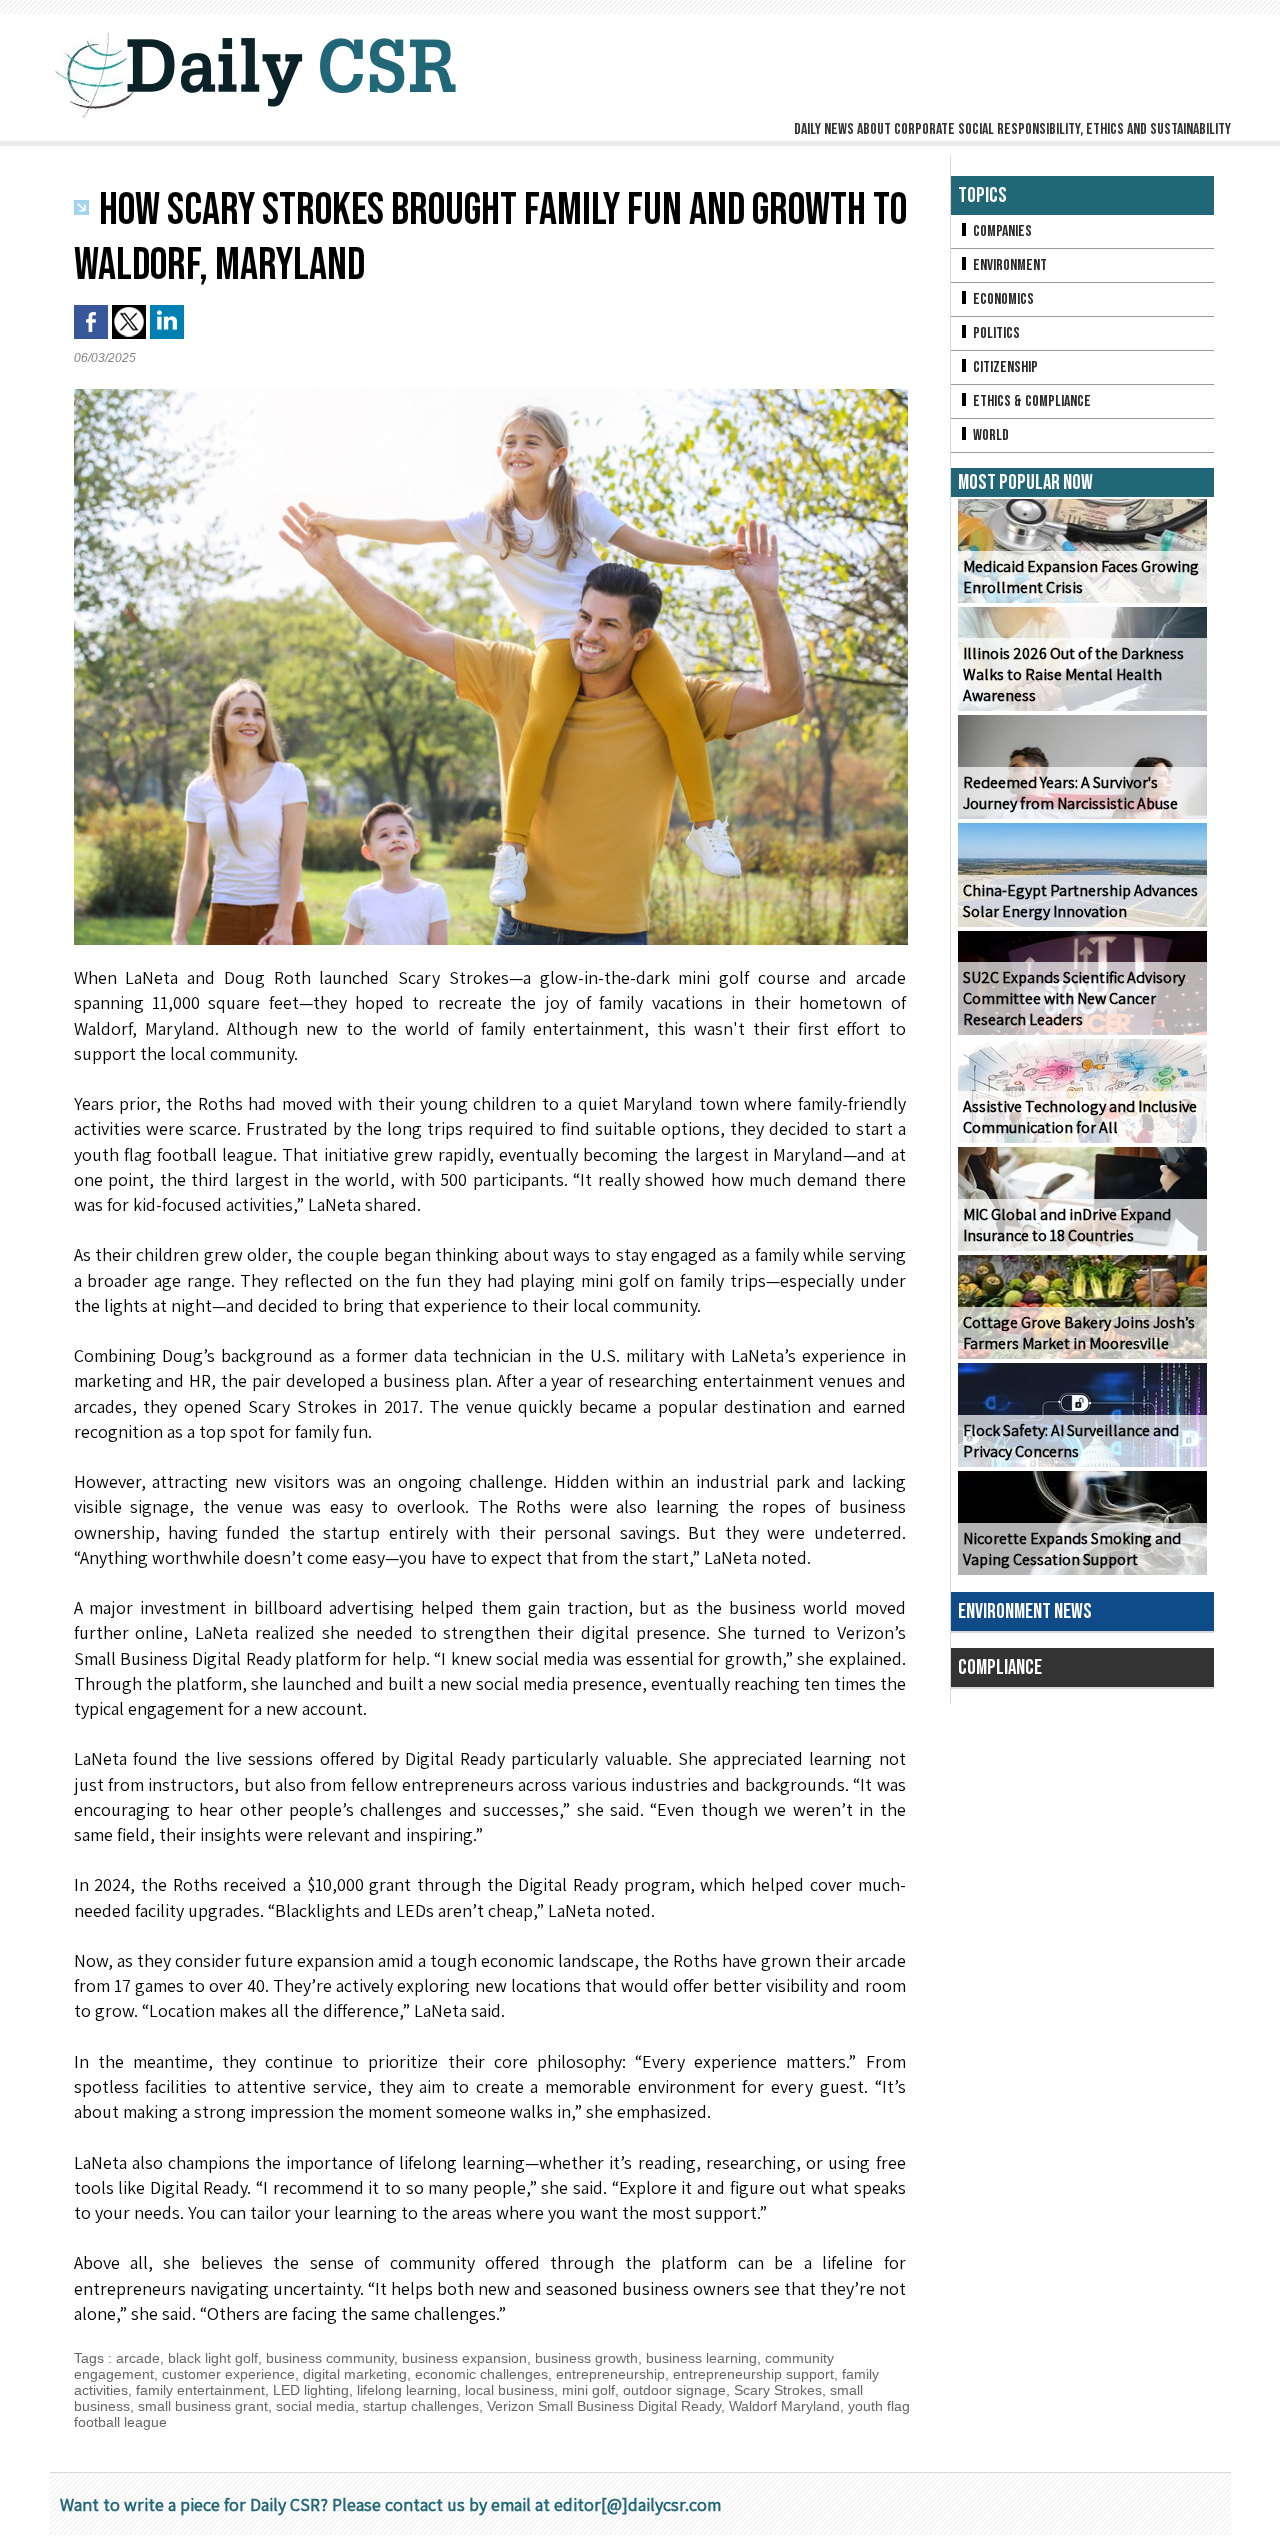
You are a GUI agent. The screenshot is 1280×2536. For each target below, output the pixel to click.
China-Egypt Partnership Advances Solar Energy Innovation (1080, 901)
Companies (1001, 231)
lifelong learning (407, 2390)
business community (330, 2358)
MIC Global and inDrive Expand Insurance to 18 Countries (1067, 1225)
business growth (586, 2358)
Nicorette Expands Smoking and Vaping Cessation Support (1072, 1549)
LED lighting (311, 2390)
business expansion (464, 2358)
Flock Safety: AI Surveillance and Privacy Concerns (1071, 1441)
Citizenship (1004, 367)
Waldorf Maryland (784, 2406)
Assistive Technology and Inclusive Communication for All (1080, 1117)
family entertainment (200, 2390)
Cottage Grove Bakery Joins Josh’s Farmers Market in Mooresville (1079, 1333)
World (989, 435)
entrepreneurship (610, 2374)
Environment (1008, 265)
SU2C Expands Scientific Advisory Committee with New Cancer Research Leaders (1074, 998)
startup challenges (421, 2406)
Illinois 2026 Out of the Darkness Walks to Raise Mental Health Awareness (1073, 674)
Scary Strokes (778, 2390)
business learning (701, 2358)
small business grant (203, 2406)
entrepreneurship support (753, 2374)
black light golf (213, 2358)
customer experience (228, 2374)
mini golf (588, 2390)
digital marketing (355, 2374)
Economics (1002, 299)
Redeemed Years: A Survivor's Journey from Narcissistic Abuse (1070, 793)
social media (315, 2406)
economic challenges (481, 2374)
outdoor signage (674, 2390)
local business (509, 2390)
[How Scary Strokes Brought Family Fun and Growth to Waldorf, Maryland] (491, 395)
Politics (995, 333)
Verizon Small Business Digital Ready (604, 2406)
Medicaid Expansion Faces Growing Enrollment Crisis (1081, 577)
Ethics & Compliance (1030, 401)
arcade (138, 2358)
